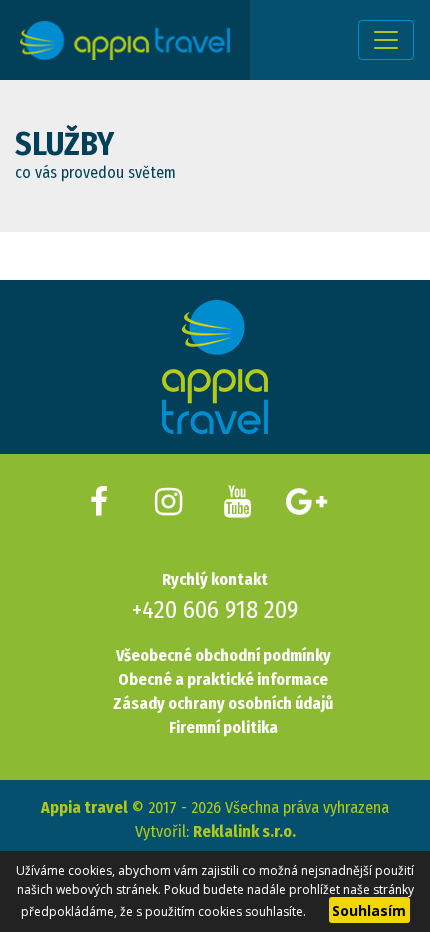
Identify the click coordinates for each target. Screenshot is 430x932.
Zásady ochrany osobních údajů (223, 703)
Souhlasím (369, 910)
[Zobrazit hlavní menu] (386, 40)
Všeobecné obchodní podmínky (223, 655)
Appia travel (84, 807)
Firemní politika (223, 727)
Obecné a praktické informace (223, 679)
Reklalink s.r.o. (244, 831)
